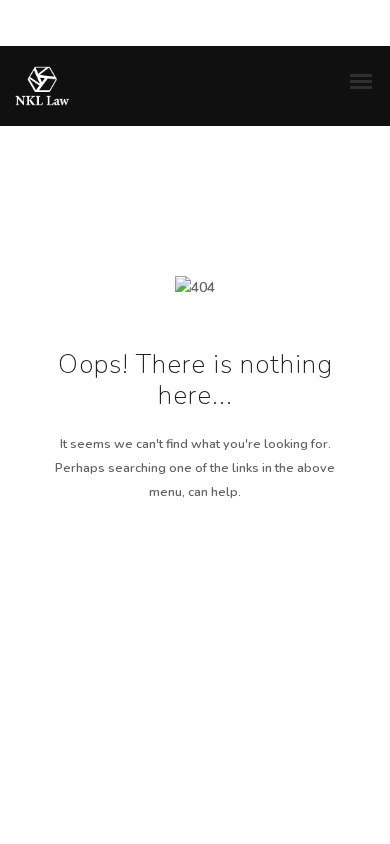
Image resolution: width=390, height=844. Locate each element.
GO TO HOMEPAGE (195, 583)
